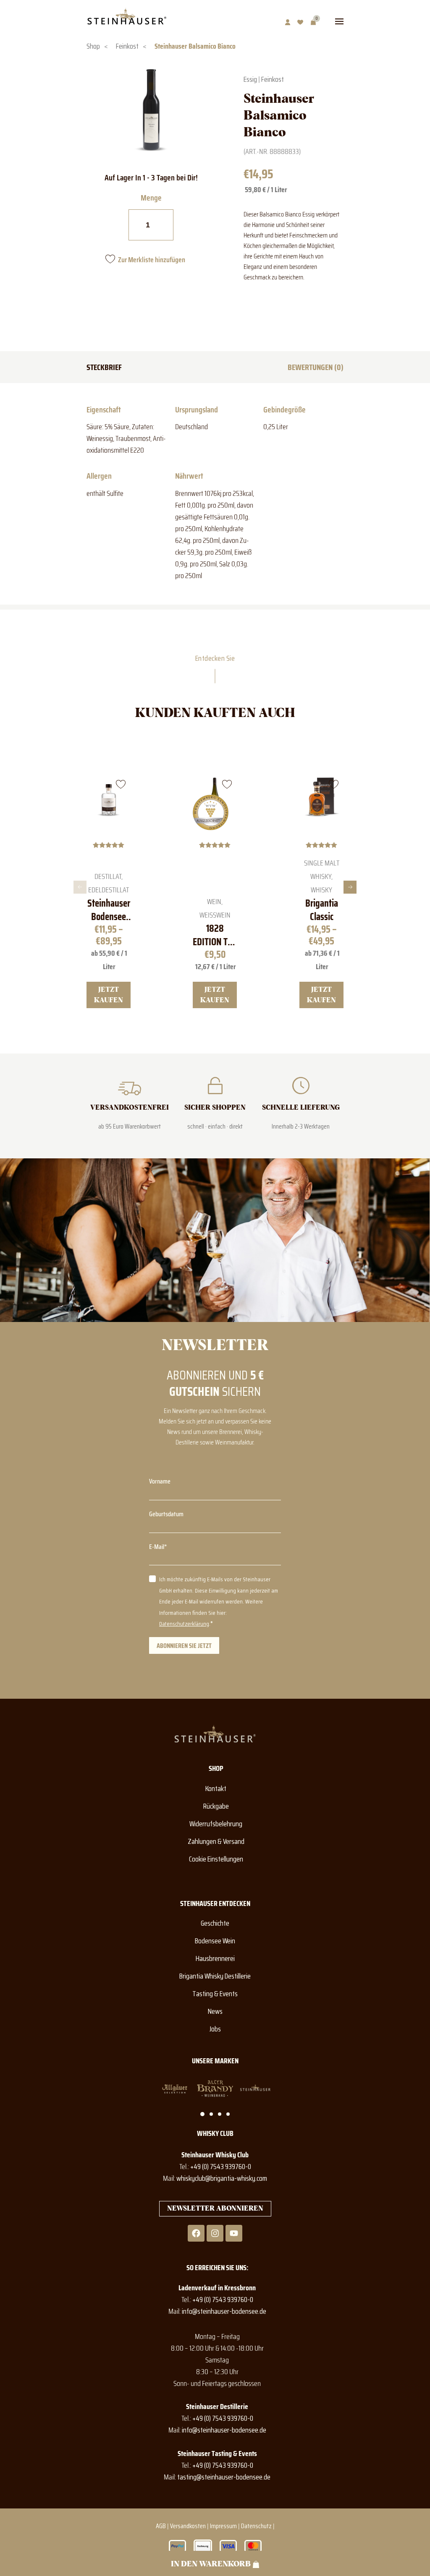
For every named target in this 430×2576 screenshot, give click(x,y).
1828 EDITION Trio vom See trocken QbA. (215, 935)
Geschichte (215, 1923)
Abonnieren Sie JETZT (184, 1646)
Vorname (160, 1481)
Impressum (223, 2526)
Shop (93, 46)
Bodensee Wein (215, 1941)
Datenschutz (256, 2526)
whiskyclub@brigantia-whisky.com (222, 2178)
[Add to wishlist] (121, 784)
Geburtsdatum (166, 1514)
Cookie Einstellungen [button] (216, 1859)
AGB (161, 2526)
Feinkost (127, 46)
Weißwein (215, 915)
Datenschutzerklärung (184, 1624)
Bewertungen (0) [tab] (316, 367)
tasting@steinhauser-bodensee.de (224, 2477)
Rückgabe (216, 1806)
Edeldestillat (109, 890)
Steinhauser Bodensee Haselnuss (109, 910)
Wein (214, 902)
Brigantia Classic (321, 910)
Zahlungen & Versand (216, 1841)
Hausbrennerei (215, 1958)
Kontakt (216, 1789)
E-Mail (157, 1547)
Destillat (108, 876)
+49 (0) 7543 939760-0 (221, 2167)
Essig (250, 79)
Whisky (321, 890)
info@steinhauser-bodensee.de (224, 2311)
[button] (80, 887)
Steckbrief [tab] (104, 367)
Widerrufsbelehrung (216, 1824)
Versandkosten (188, 2526)
